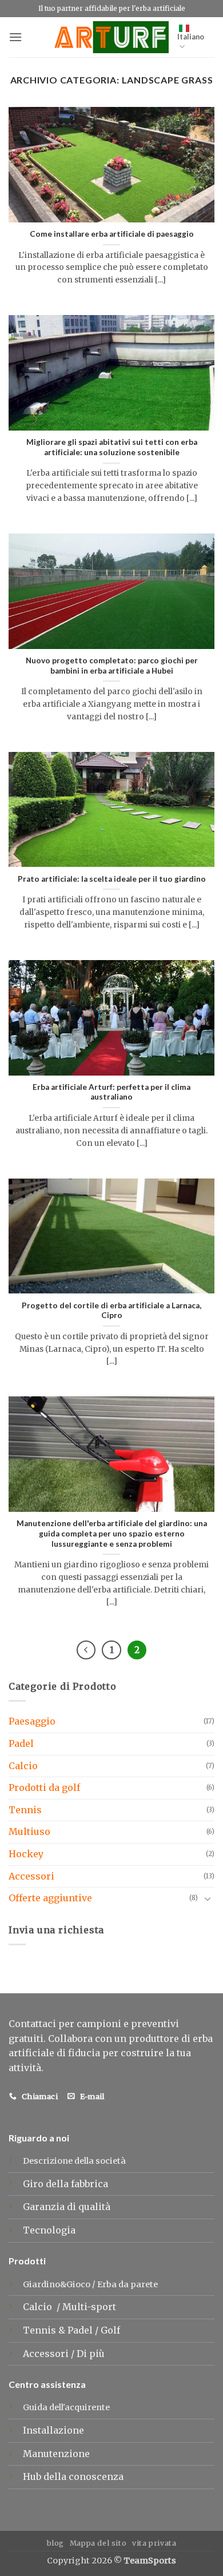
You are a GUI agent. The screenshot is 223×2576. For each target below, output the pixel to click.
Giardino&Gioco (57, 2284)
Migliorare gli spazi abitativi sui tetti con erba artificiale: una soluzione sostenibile (112, 447)
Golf (111, 2330)
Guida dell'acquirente (66, 2407)
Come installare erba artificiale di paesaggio (112, 234)
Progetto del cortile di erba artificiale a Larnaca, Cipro (111, 1311)
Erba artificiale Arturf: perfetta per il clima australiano (111, 1092)
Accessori (31, 1876)
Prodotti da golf (44, 1787)
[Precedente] (86, 1650)
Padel (21, 1743)
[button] (15, 37)
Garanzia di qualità (67, 2207)
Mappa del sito (98, 2543)
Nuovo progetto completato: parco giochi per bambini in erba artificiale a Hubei (112, 666)
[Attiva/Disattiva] (208, 1898)
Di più (91, 2354)
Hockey (26, 1854)
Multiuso (29, 1832)
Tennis (25, 1810)
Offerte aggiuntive (50, 1898)
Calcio (23, 1766)
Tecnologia (49, 2230)
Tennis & (45, 2330)
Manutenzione (56, 2454)
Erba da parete (128, 2284)
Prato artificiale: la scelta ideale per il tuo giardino (112, 879)
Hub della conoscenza (73, 2477)
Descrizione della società (74, 2161)
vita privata (154, 2543)
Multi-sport (90, 2307)
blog (55, 2543)
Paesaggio (32, 1721)
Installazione (53, 2430)
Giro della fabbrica (65, 2184)
